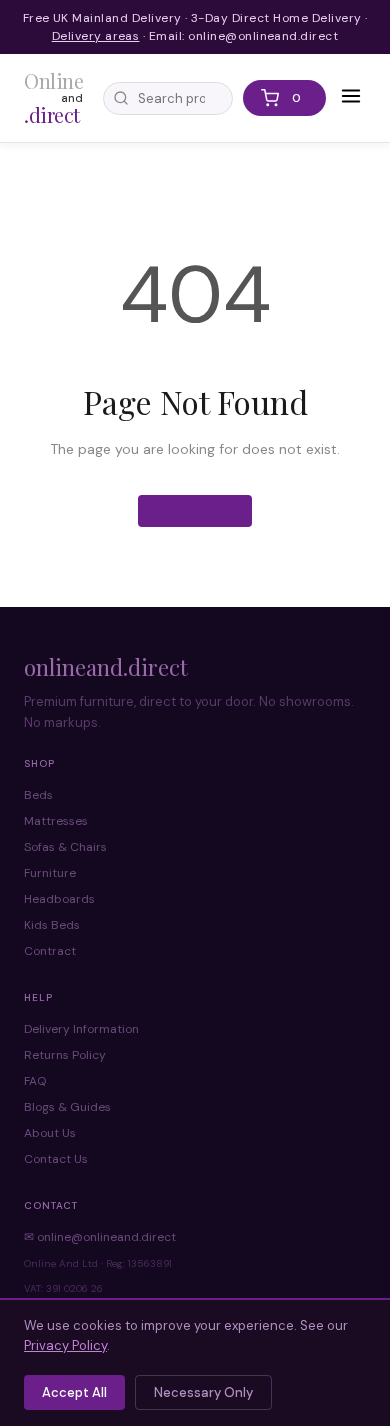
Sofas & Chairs (65, 847)
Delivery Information (81, 1029)
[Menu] (351, 98)
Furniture (50, 873)
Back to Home (195, 511)
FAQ (35, 1081)
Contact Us (56, 1159)
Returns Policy (65, 1055)
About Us (50, 1133)
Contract (50, 951)
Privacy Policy (65, 1345)
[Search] (121, 98)
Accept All (74, 1392)
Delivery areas (96, 36)
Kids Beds (52, 925)
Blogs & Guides (67, 1107)
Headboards (59, 899)
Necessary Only (203, 1392)
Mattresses (56, 821)
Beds (38, 795)
